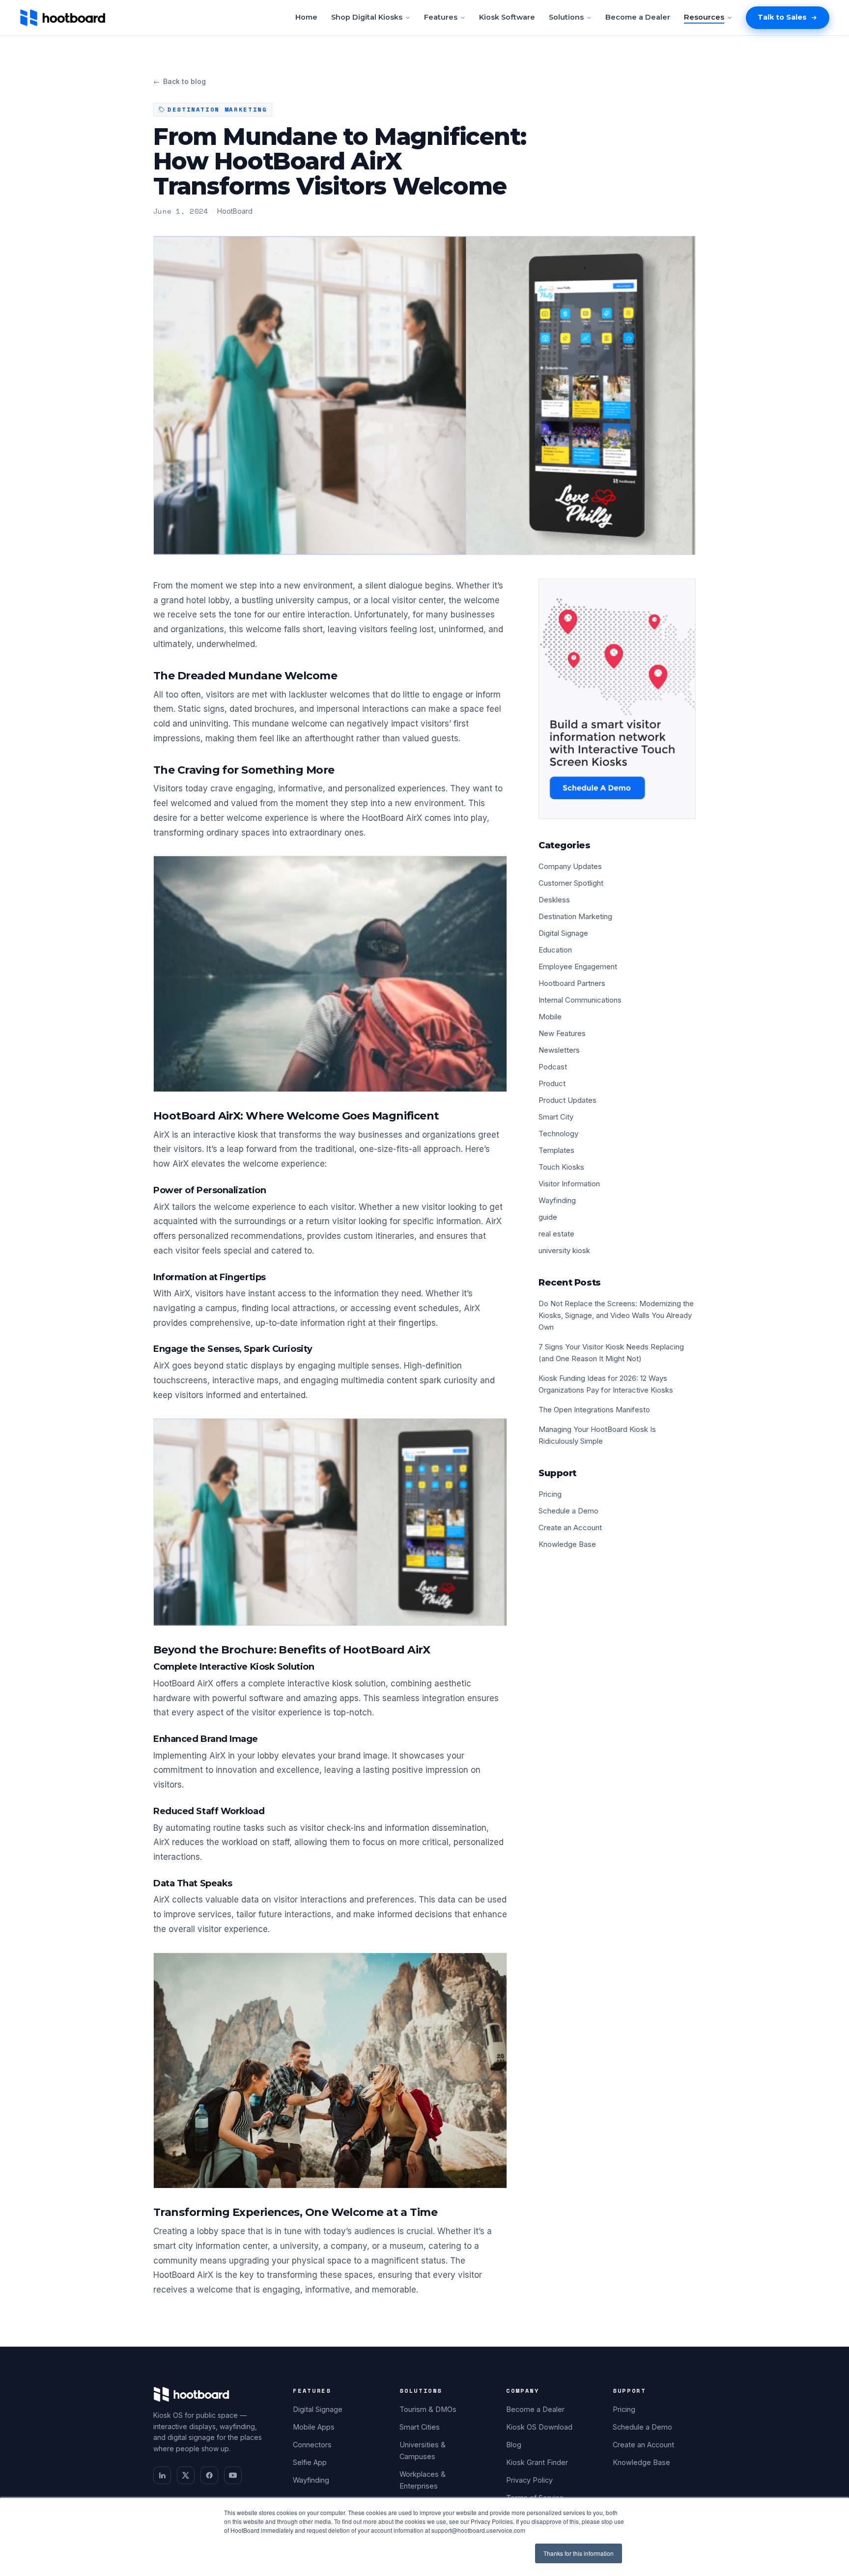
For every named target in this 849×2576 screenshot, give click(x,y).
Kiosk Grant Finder (537, 2462)
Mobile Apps (314, 2427)
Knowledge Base (567, 1544)
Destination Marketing (575, 916)
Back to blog (180, 81)
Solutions (566, 17)
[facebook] (209, 2475)
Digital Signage (563, 933)
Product (552, 1083)
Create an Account (570, 1527)
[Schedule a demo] (617, 699)
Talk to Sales (782, 17)
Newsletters (559, 1050)
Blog (514, 2445)
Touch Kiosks (561, 1167)
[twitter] (186, 2475)
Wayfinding (557, 1200)
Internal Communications (580, 1000)
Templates (556, 1150)
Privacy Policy (529, 2480)
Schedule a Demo (568, 1511)
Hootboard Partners (572, 983)
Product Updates (567, 1100)
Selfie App (310, 2462)
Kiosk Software (507, 17)
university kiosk (564, 1250)
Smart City (556, 1117)
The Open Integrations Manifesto (594, 1410)
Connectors (312, 2445)
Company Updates (570, 866)
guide (548, 1217)
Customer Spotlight (571, 883)
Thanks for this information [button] (579, 2553)
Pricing (550, 1494)
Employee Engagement (578, 966)
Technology (558, 1134)
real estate (556, 1234)
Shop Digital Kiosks (367, 17)
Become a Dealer (638, 17)
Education (555, 950)
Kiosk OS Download (539, 2427)
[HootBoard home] (63, 18)
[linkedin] (162, 2475)
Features (441, 17)
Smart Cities (420, 2427)
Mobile (550, 1017)
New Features (562, 1033)
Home (306, 17)
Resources (704, 17)
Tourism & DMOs (428, 2409)
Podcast (553, 1067)
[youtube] (233, 2475)
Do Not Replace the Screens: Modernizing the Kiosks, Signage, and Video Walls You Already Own (616, 1315)
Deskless (554, 900)
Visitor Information (569, 1184)
